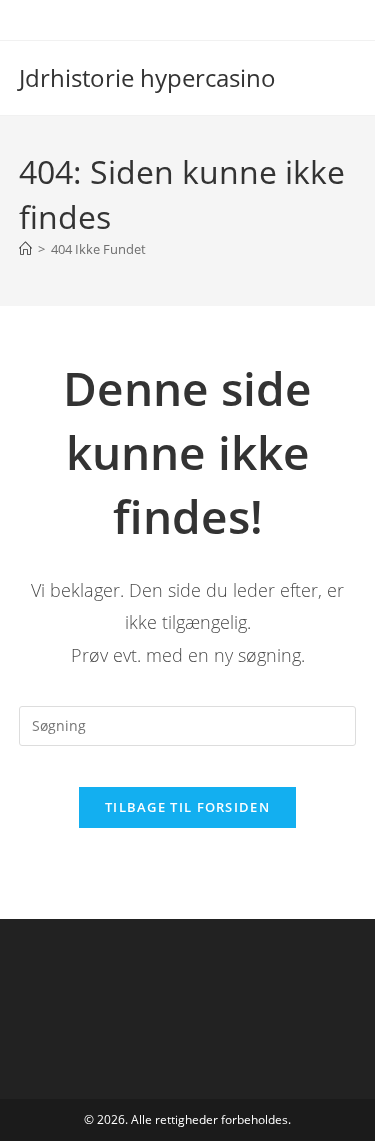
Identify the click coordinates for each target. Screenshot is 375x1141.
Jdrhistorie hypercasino (147, 77)
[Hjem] (25, 249)
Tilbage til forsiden (187, 807)
